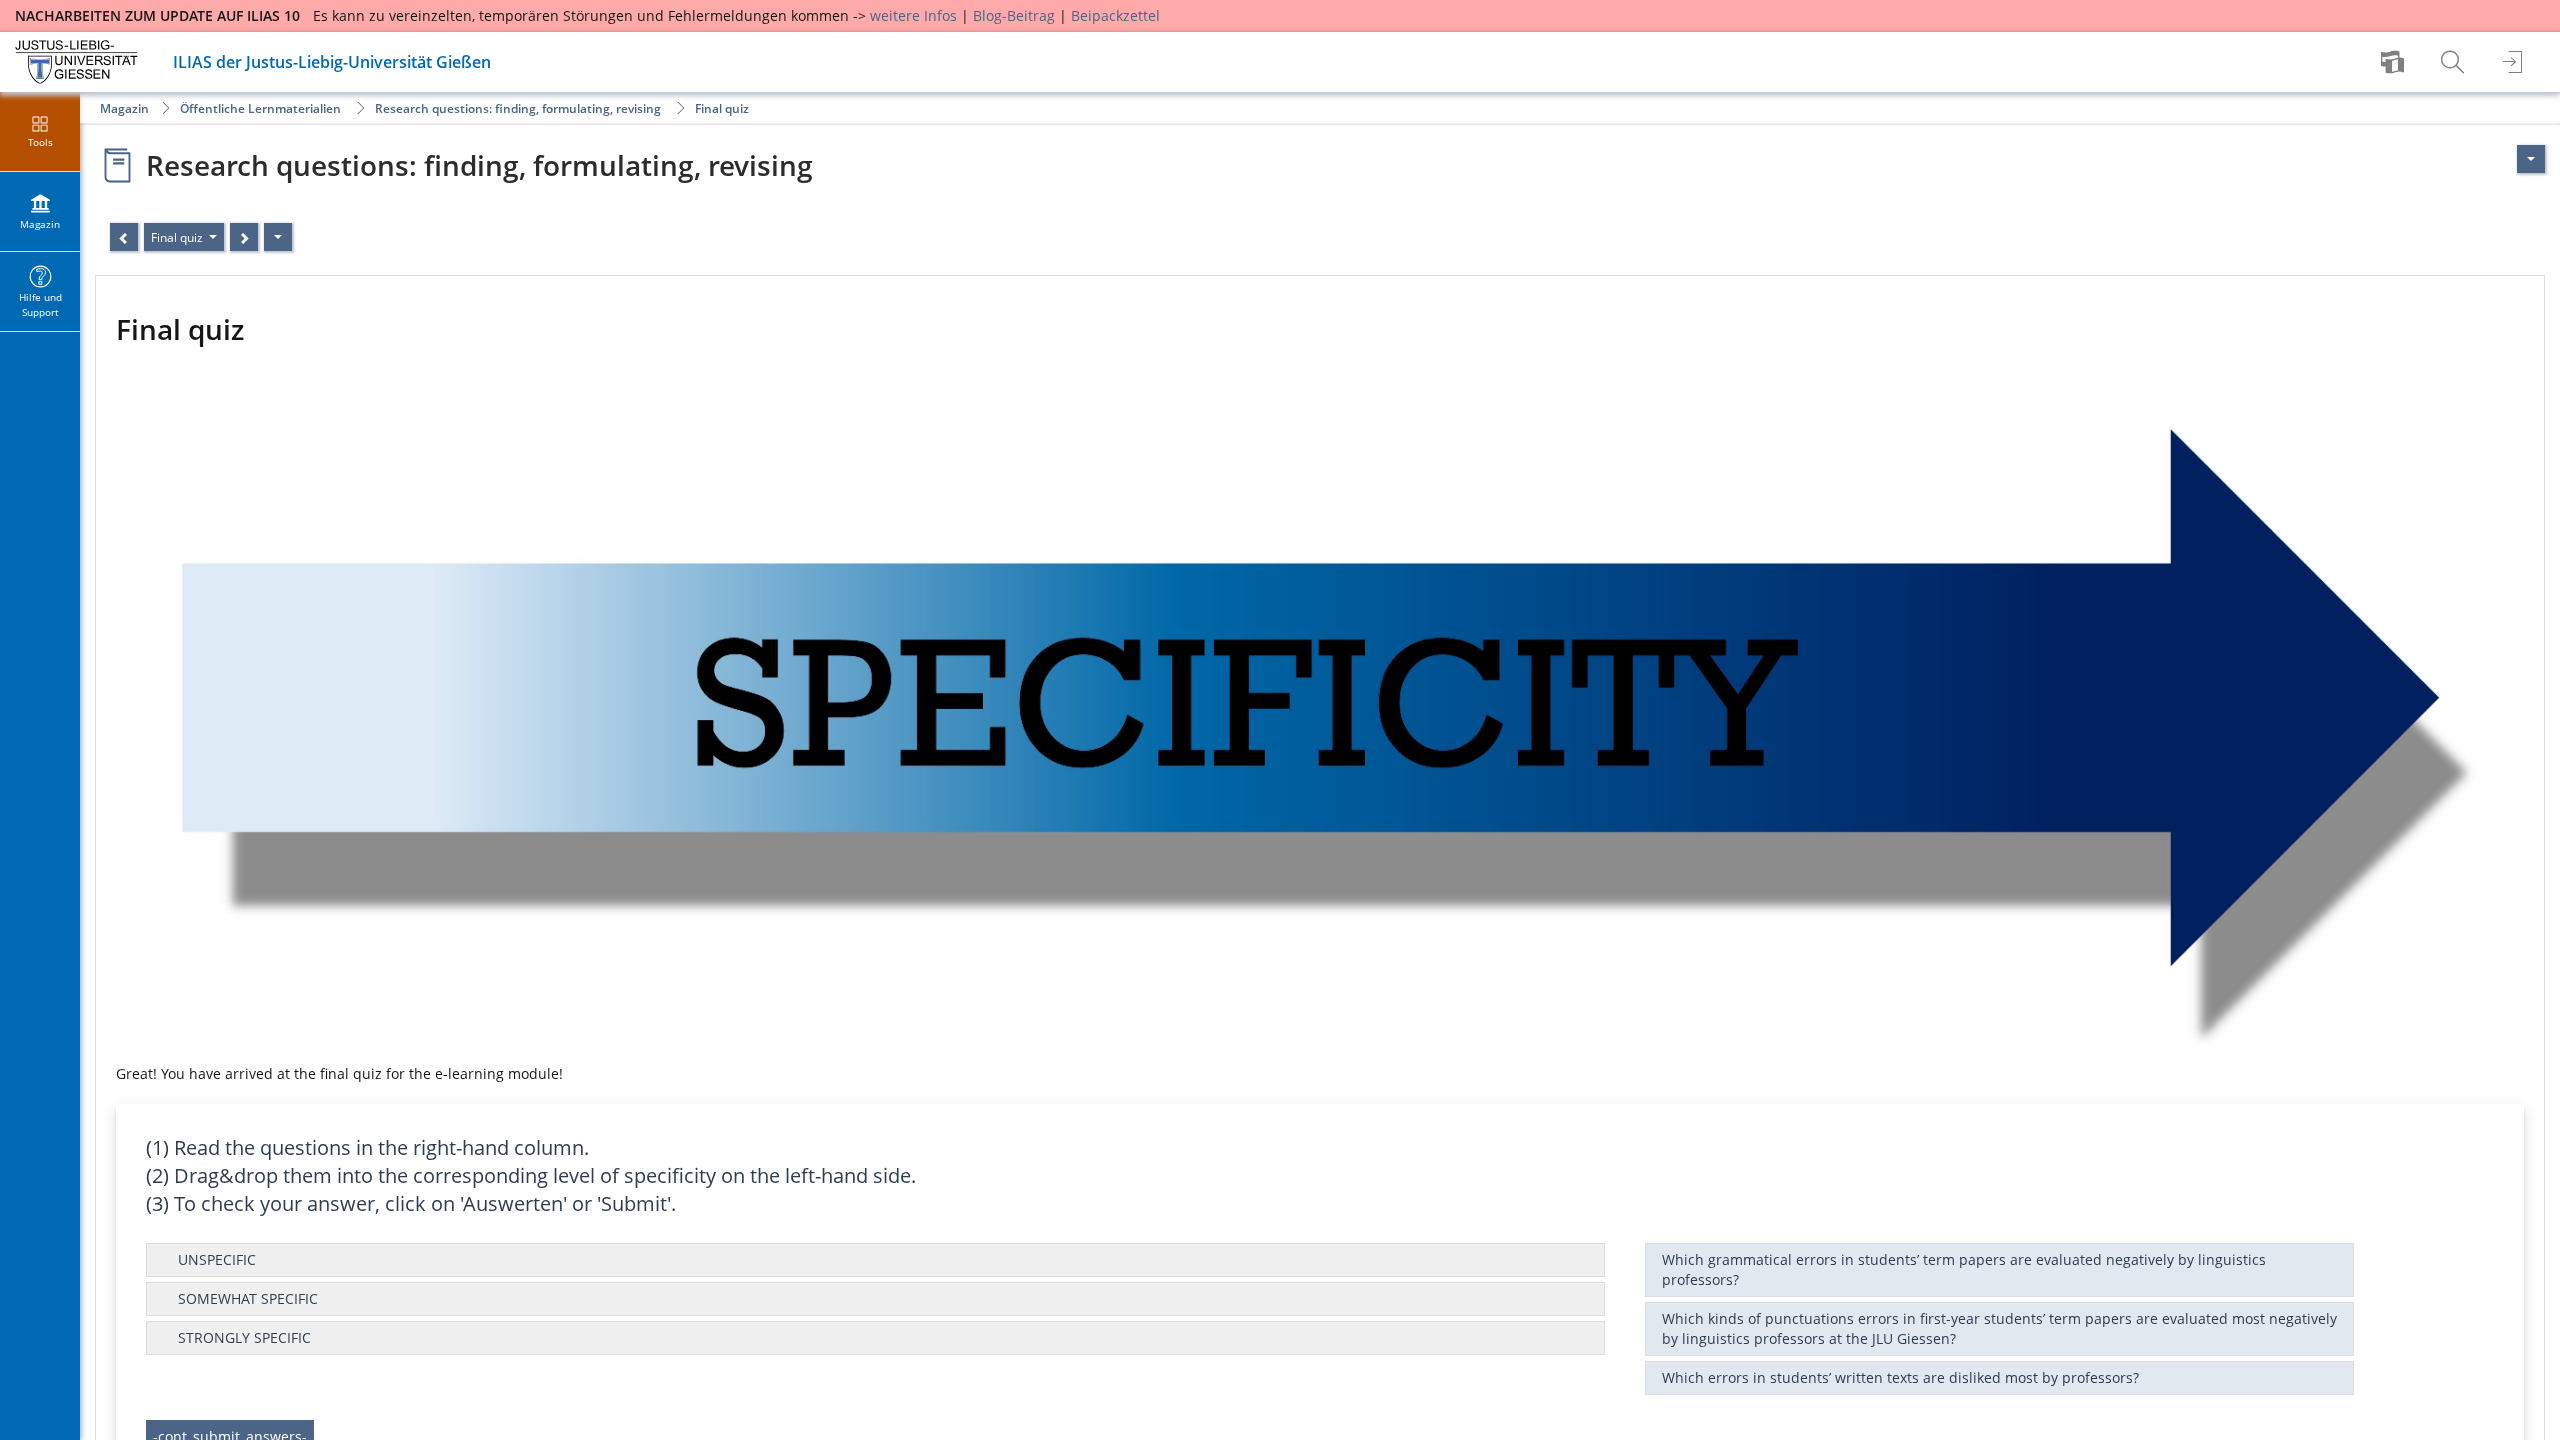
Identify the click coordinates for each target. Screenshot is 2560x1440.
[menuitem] (2395, 62)
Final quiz (722, 108)
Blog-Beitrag (1014, 15)
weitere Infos (913, 15)
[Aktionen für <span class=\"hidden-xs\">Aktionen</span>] (2531, 159)
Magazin (124, 108)
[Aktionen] (278, 237)
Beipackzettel (1115, 15)
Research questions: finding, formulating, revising (518, 108)
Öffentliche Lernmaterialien (260, 108)
